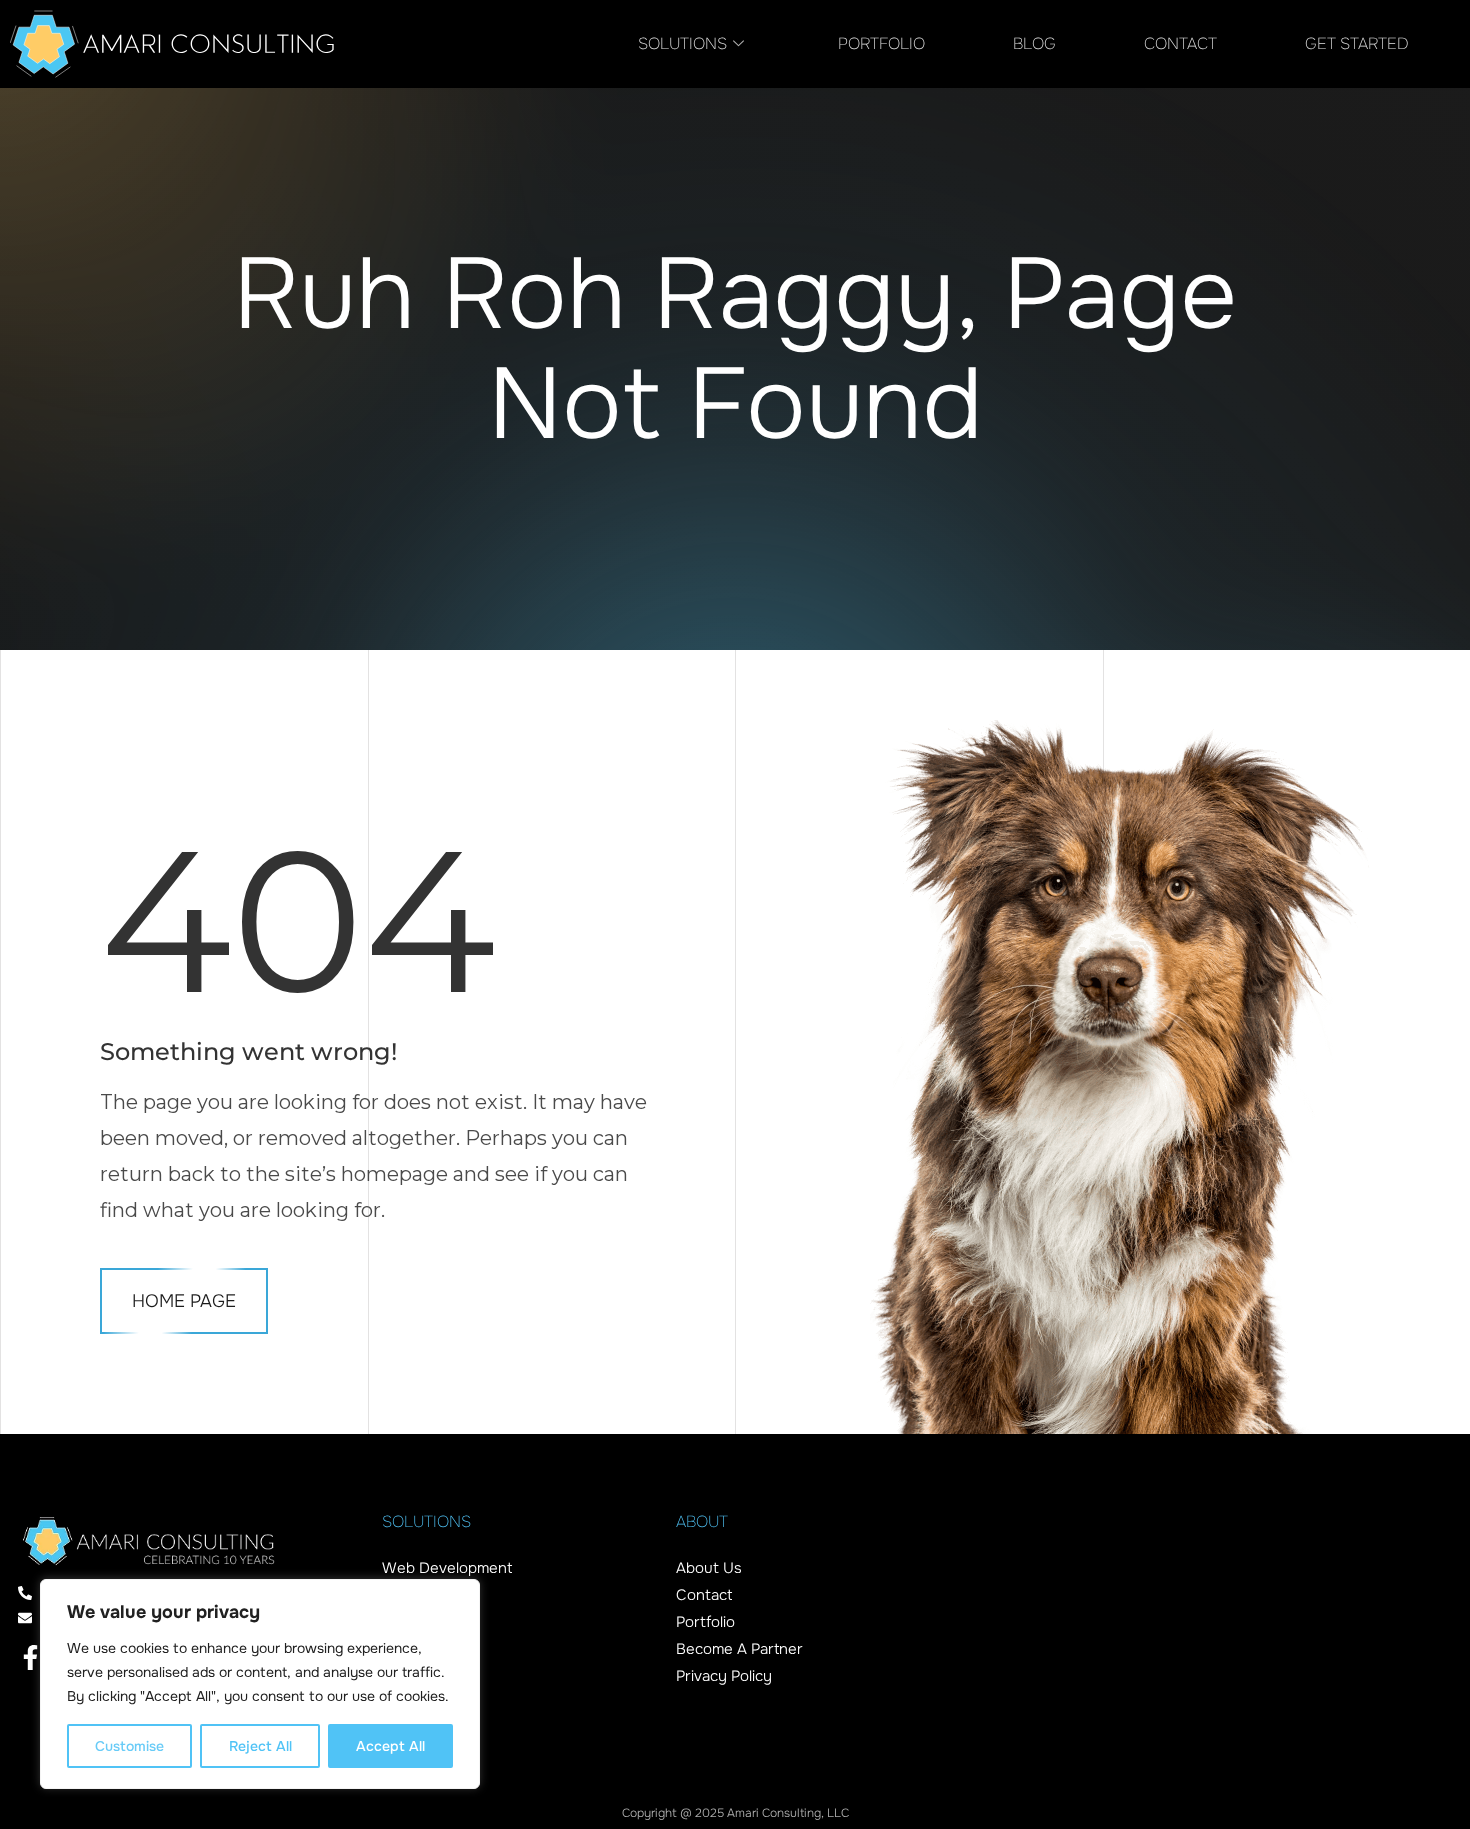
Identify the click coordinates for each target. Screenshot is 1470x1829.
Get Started (1357, 43)
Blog (1034, 43)
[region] (260, 1684)
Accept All (390, 1746)
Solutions (682, 43)
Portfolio (881, 43)
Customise (129, 1746)
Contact (1180, 43)
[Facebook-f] (30, 1657)
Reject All (260, 1746)
